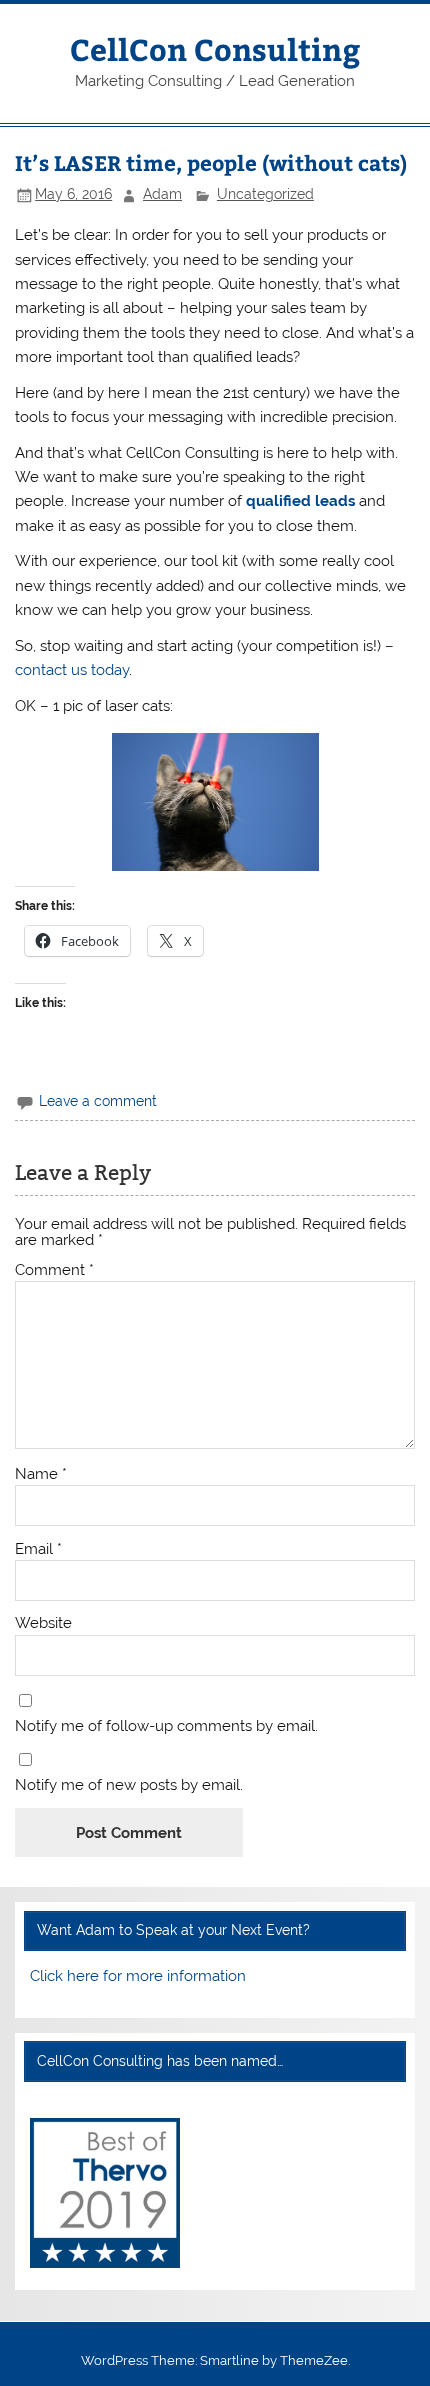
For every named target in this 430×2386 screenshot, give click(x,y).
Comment (54, 1270)
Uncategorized (265, 194)
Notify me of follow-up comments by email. (166, 1726)
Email (38, 1549)
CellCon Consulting (215, 48)
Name (41, 1474)
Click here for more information (138, 1976)
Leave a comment (98, 1101)
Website (43, 1623)
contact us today (72, 670)
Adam (162, 194)
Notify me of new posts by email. (129, 1785)
